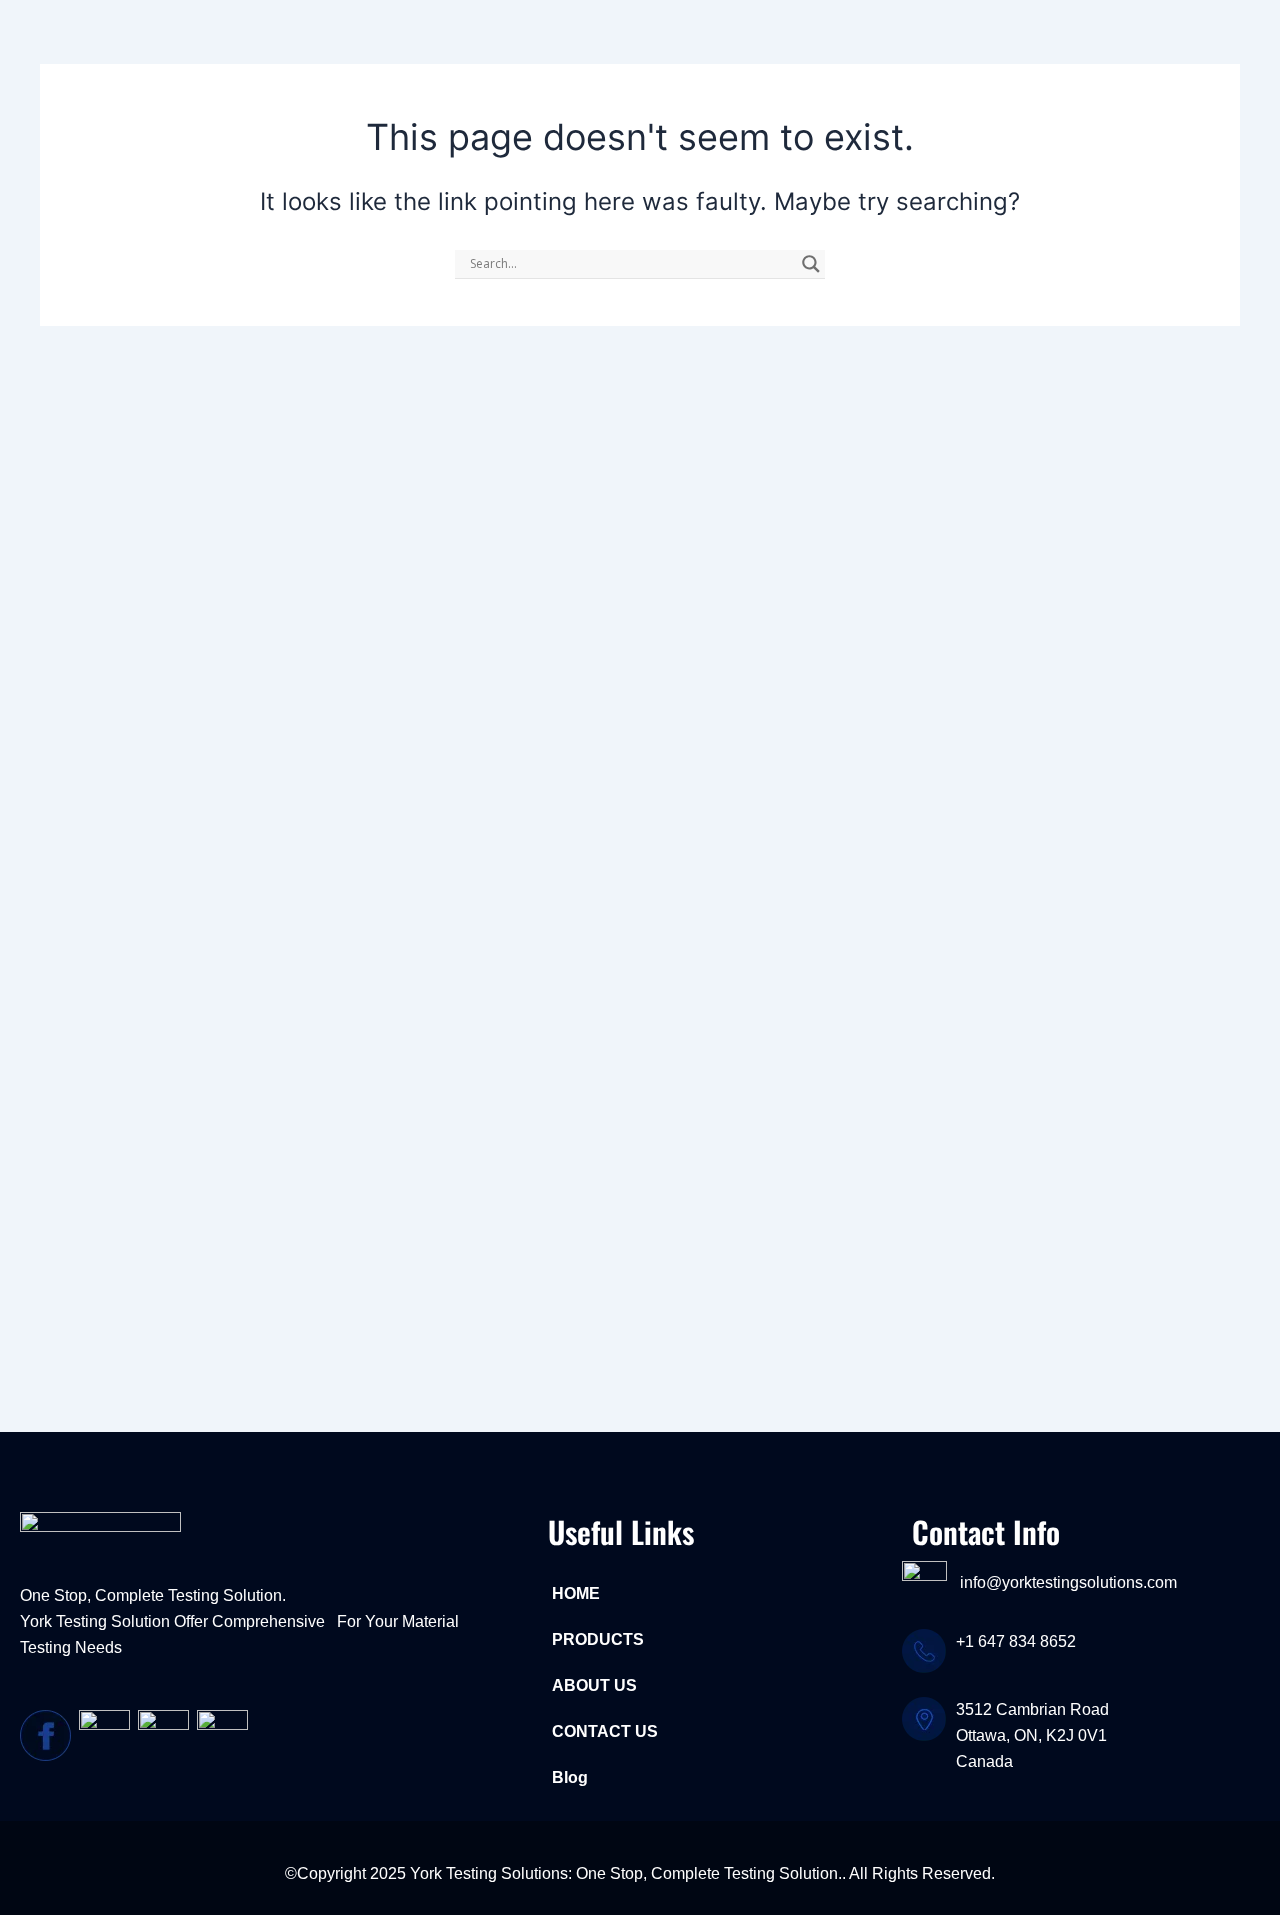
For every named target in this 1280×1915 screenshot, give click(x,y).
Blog (570, 1777)
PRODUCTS (598, 1639)
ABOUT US (594, 1685)
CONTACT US (605, 1731)
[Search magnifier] (811, 264)
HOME (576, 1593)
